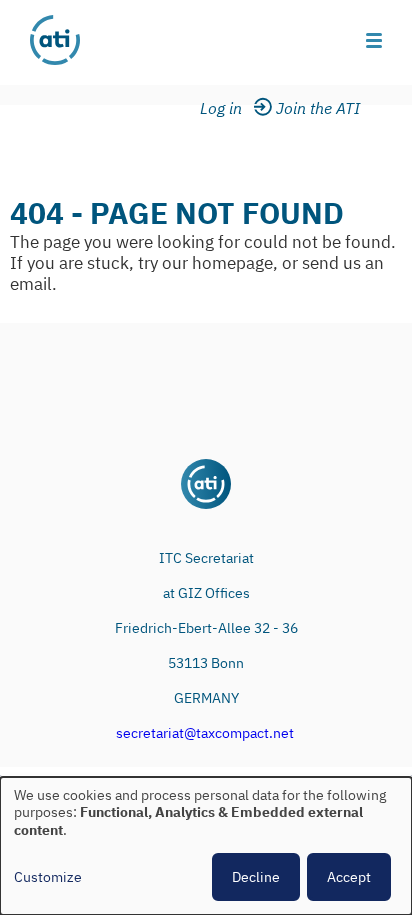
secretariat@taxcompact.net (205, 733)
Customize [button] (48, 877)
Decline (256, 877)
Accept (349, 877)
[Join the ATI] (321, 109)
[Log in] (233, 109)
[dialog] (206, 846)
